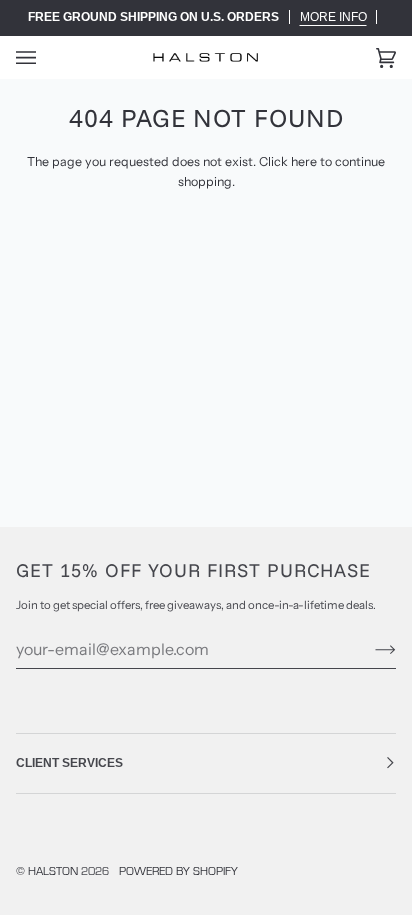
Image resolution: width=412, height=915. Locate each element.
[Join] (369, 649)
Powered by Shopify (178, 870)
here (304, 161)
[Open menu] (46, 57)
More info (333, 17)
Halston (53, 870)
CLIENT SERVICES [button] (69, 763)
